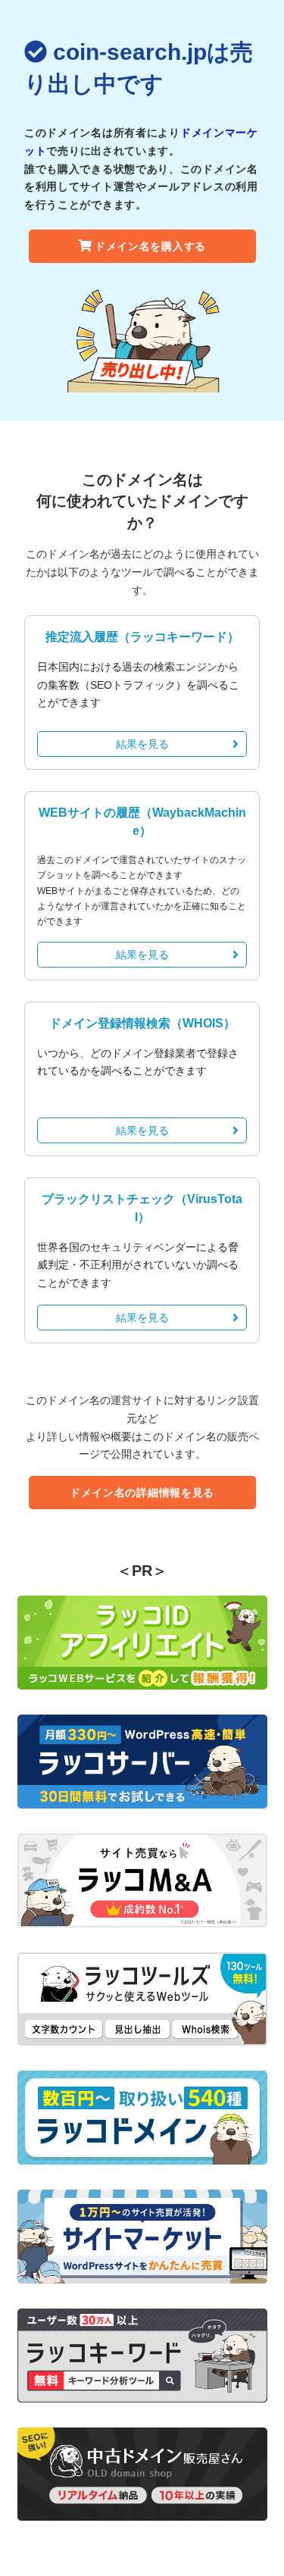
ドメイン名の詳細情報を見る (142, 1493)
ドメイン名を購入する (150, 246)
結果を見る (142, 744)
